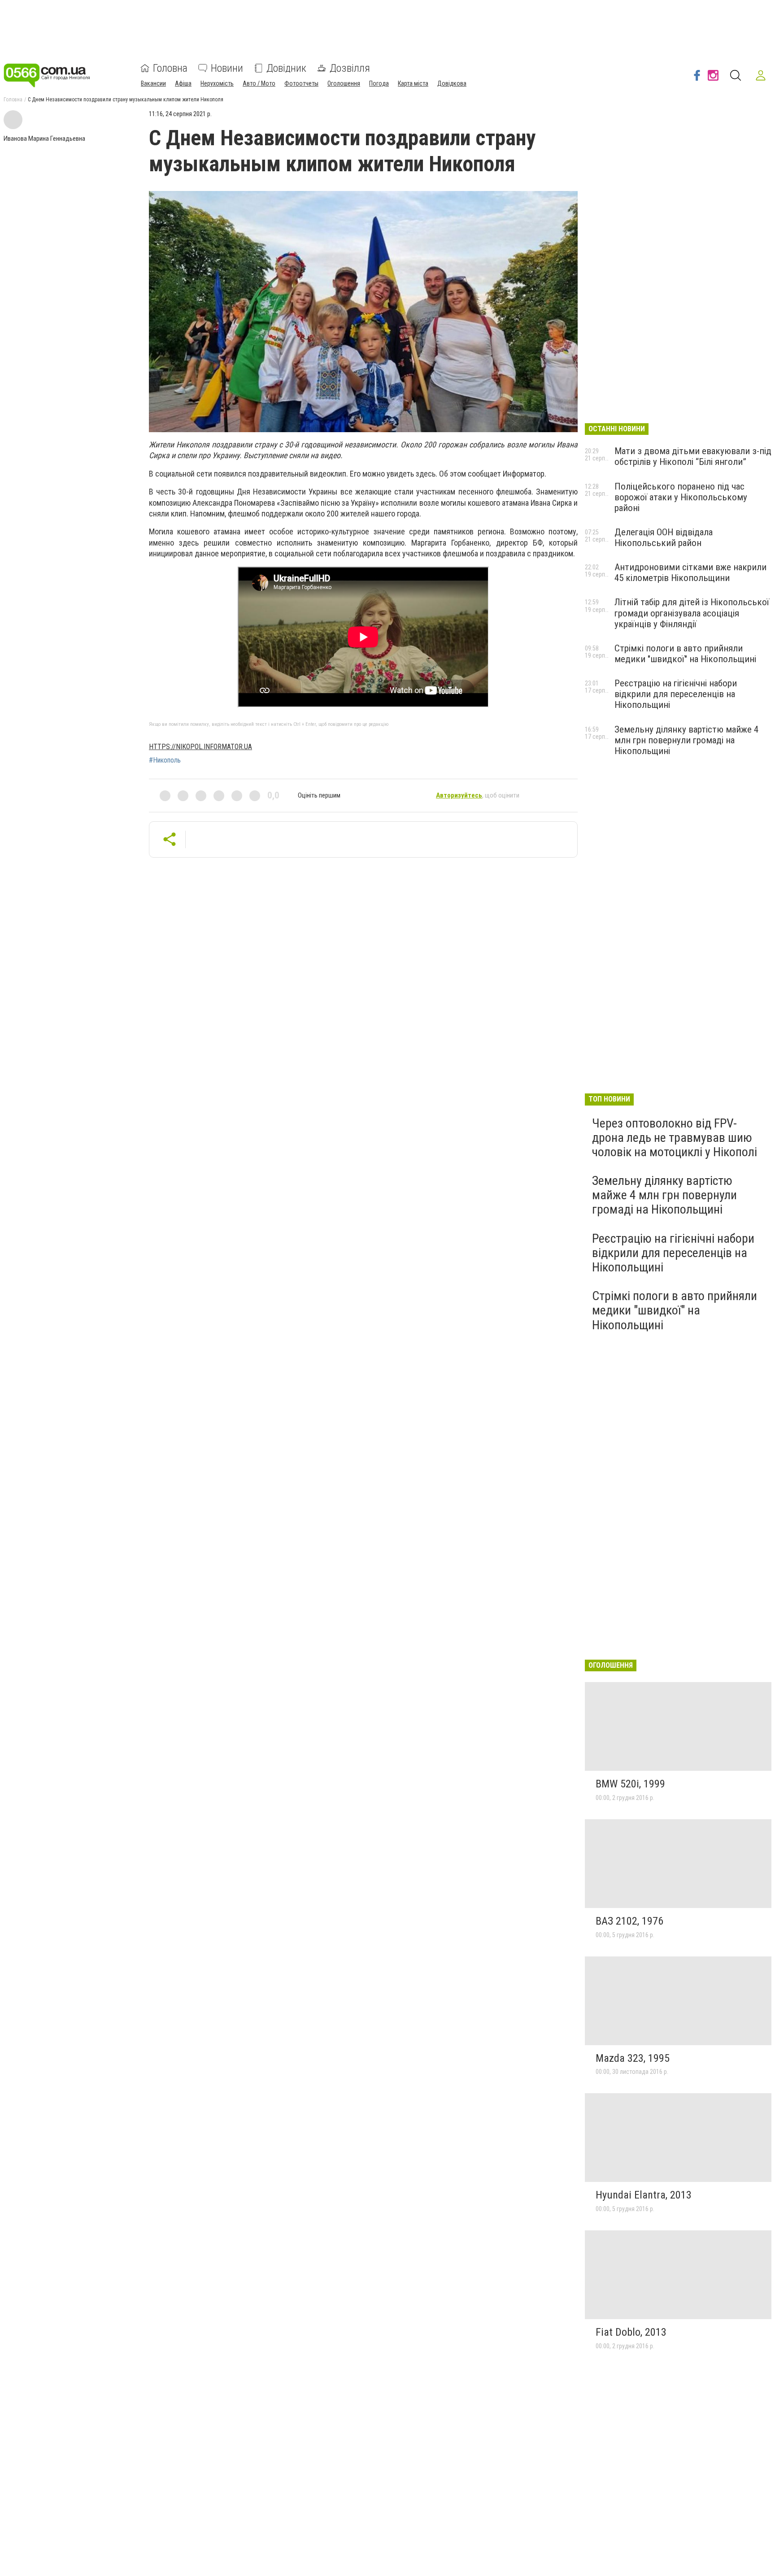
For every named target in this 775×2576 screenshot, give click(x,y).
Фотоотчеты (301, 83)
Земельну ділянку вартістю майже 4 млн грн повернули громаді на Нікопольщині (686, 740)
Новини (227, 68)
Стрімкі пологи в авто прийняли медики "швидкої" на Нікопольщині (685, 654)
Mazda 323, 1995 (633, 2058)
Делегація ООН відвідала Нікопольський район (664, 538)
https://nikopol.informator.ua (200, 747)
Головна (170, 68)
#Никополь (165, 760)
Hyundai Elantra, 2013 (644, 2195)
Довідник (286, 68)
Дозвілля (350, 68)
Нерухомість (217, 83)
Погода (379, 83)
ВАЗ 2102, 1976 (629, 1921)
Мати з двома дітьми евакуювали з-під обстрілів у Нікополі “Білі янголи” (693, 456)
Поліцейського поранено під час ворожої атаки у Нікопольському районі (681, 497)
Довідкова (452, 83)
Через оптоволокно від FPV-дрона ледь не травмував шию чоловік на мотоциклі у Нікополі (675, 1138)
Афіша (183, 83)
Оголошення (344, 83)
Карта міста (413, 83)
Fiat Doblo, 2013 (631, 2332)
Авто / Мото (259, 83)
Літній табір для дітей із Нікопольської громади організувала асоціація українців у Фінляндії (692, 613)
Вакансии (153, 83)
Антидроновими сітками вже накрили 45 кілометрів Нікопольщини (690, 572)
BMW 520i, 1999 (630, 1784)
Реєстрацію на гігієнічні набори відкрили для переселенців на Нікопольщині (676, 694)
